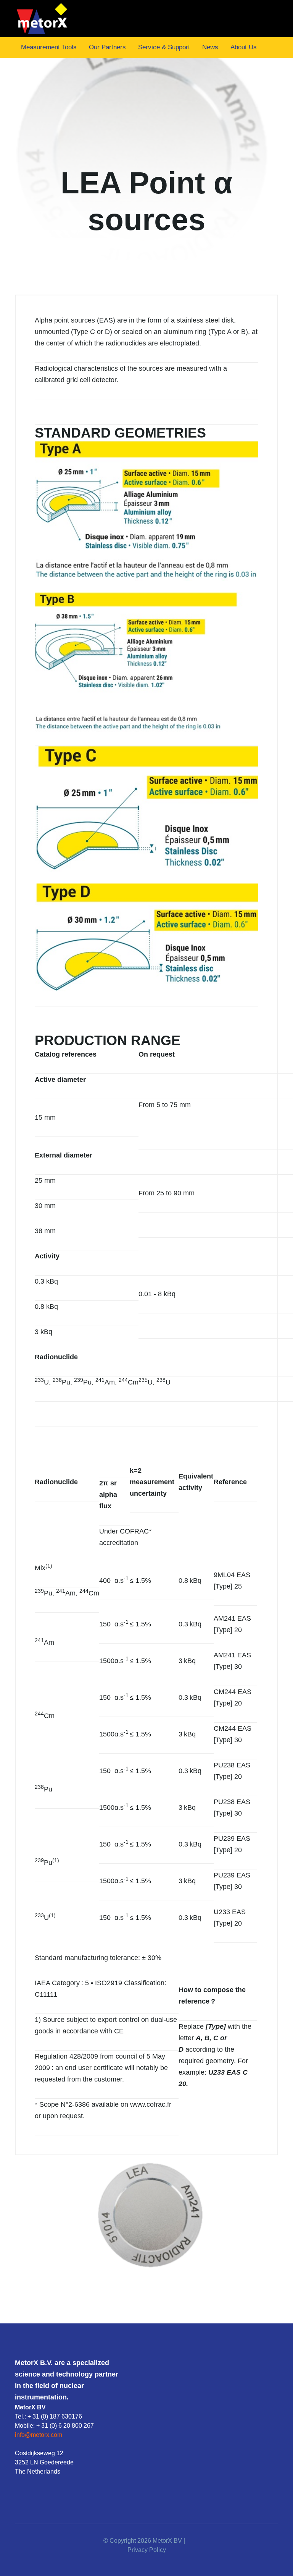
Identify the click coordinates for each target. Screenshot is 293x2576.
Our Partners (107, 47)
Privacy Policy (147, 2550)
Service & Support (164, 47)
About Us (244, 47)
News (210, 47)
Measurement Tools (49, 47)
